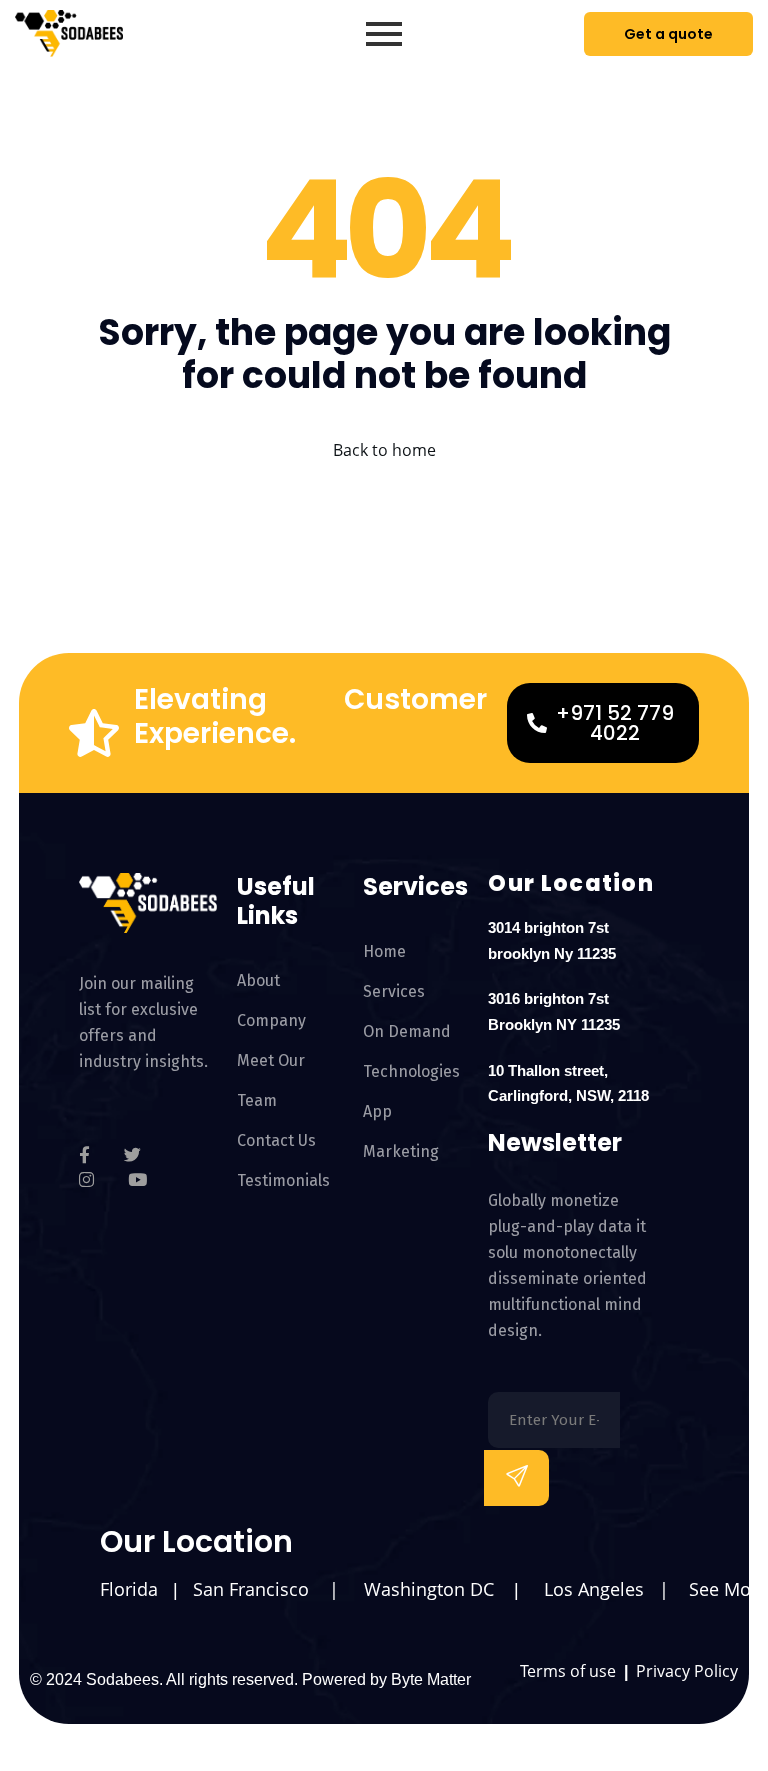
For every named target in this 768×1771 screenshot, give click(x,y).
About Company (271, 1000)
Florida (129, 1589)
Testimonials (283, 1180)
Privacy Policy (687, 1671)
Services (394, 991)
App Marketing (401, 1131)
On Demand (407, 1031)
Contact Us (276, 1140)
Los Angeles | (609, 1589)
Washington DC (429, 1589)
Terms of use (570, 1671)
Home (384, 951)
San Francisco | (268, 1589)
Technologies (411, 1071)
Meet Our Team (271, 1080)
